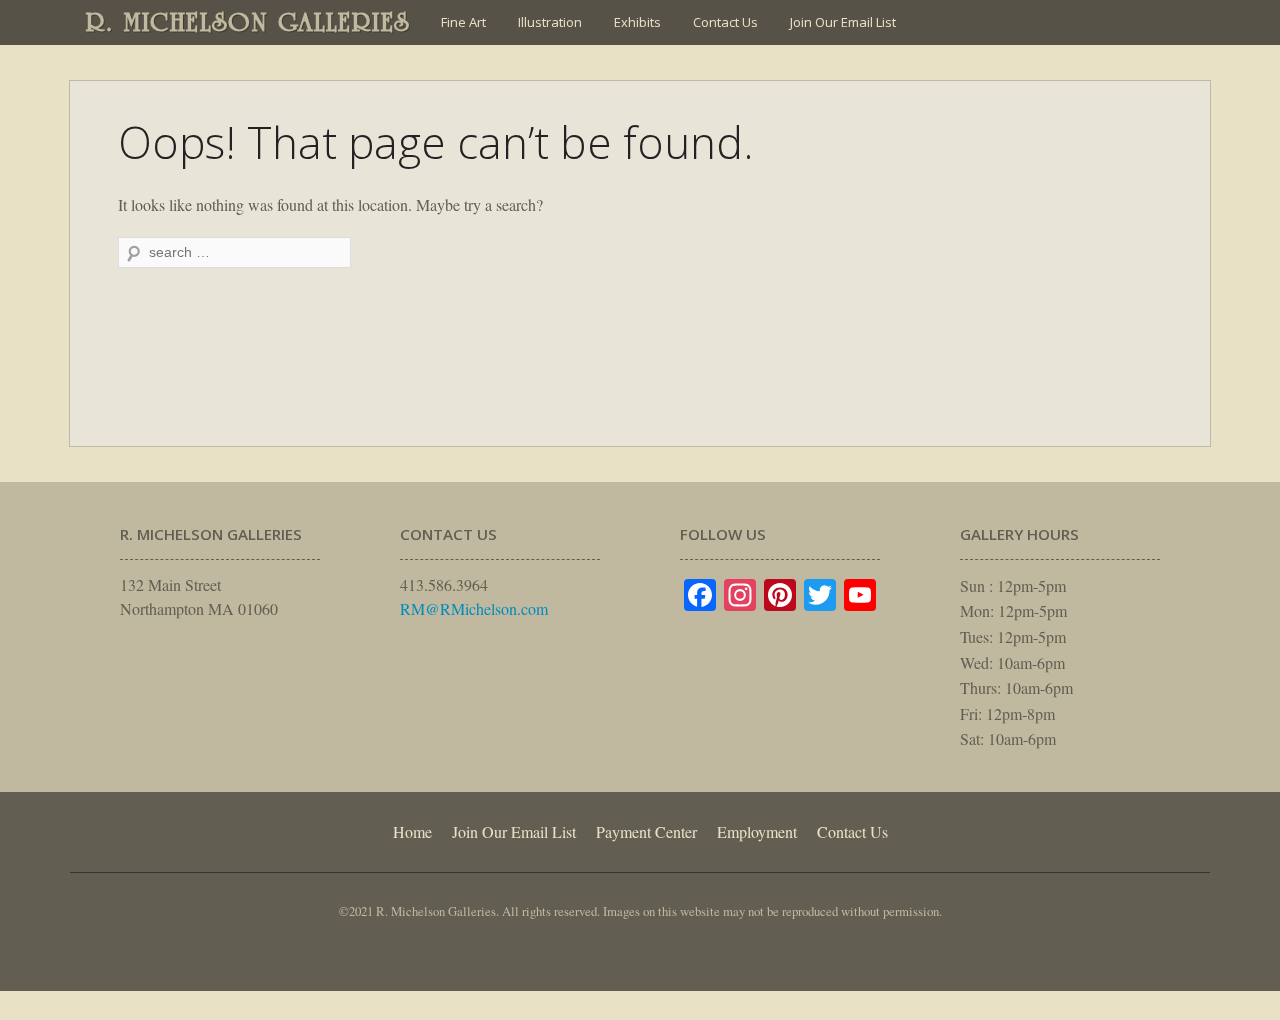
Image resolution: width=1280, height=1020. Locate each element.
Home (412, 831)
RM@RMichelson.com (474, 608)
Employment (757, 831)
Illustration (550, 22)
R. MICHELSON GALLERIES (248, 22)
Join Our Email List (843, 22)
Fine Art (463, 22)
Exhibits (637, 22)
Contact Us (725, 22)
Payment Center (646, 831)
